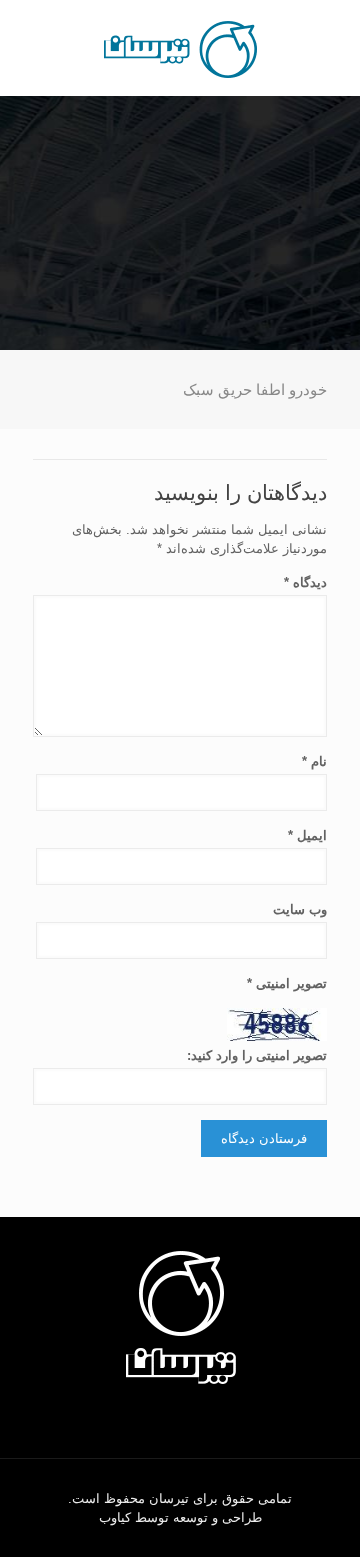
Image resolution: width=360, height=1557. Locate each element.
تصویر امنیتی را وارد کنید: (257, 1055)
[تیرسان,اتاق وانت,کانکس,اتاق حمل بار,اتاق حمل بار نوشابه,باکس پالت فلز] (180, 48)
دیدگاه (305, 582)
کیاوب (115, 1517)
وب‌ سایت (300, 909)
